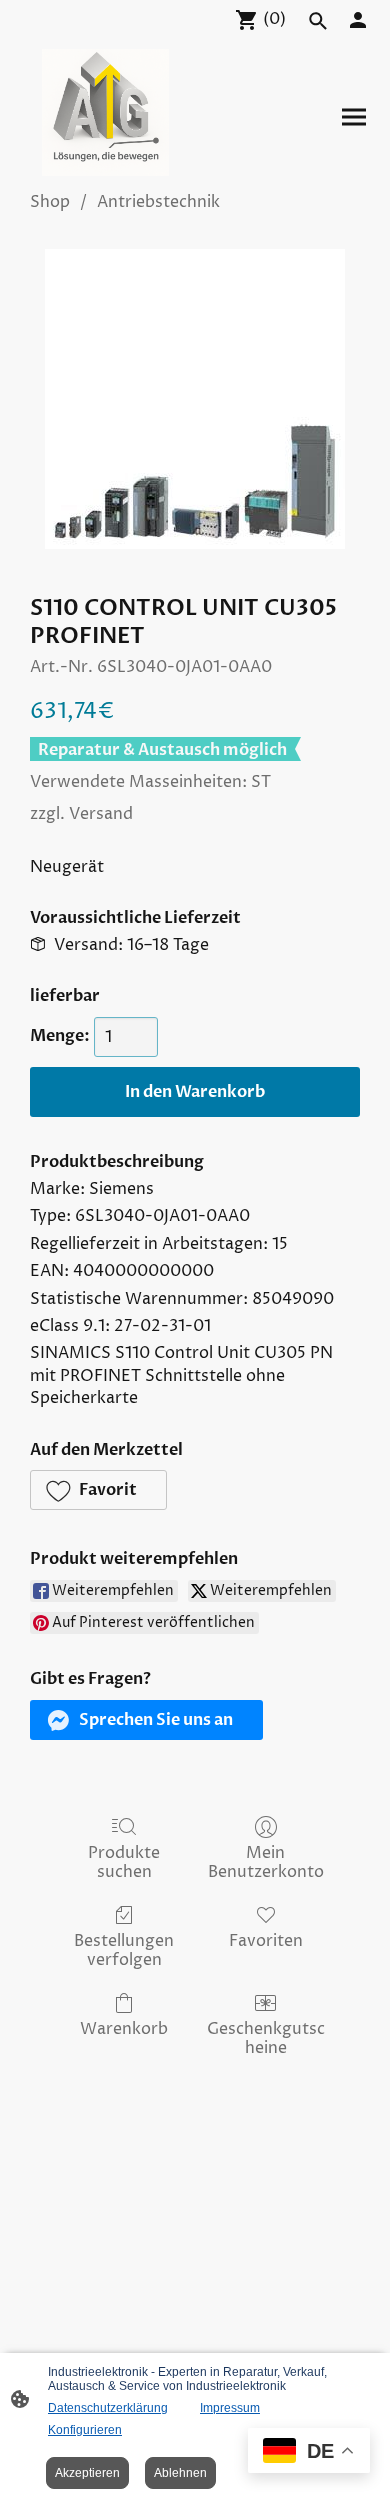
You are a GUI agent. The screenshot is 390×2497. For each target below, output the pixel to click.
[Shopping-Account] (358, 20)
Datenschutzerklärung (108, 2408)
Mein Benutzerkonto (266, 1862)
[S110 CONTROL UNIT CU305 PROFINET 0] (195, 399)
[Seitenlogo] (105, 112)
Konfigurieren (85, 2430)
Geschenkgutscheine (266, 2038)
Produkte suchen (124, 1862)
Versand (101, 814)
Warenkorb (124, 2028)
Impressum (230, 2408)
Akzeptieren (87, 2473)
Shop (50, 202)
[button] (98, 1490)
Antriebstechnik (158, 202)
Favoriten (266, 1940)
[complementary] (309, 2452)
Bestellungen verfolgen (124, 1950)
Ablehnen (180, 2473)
